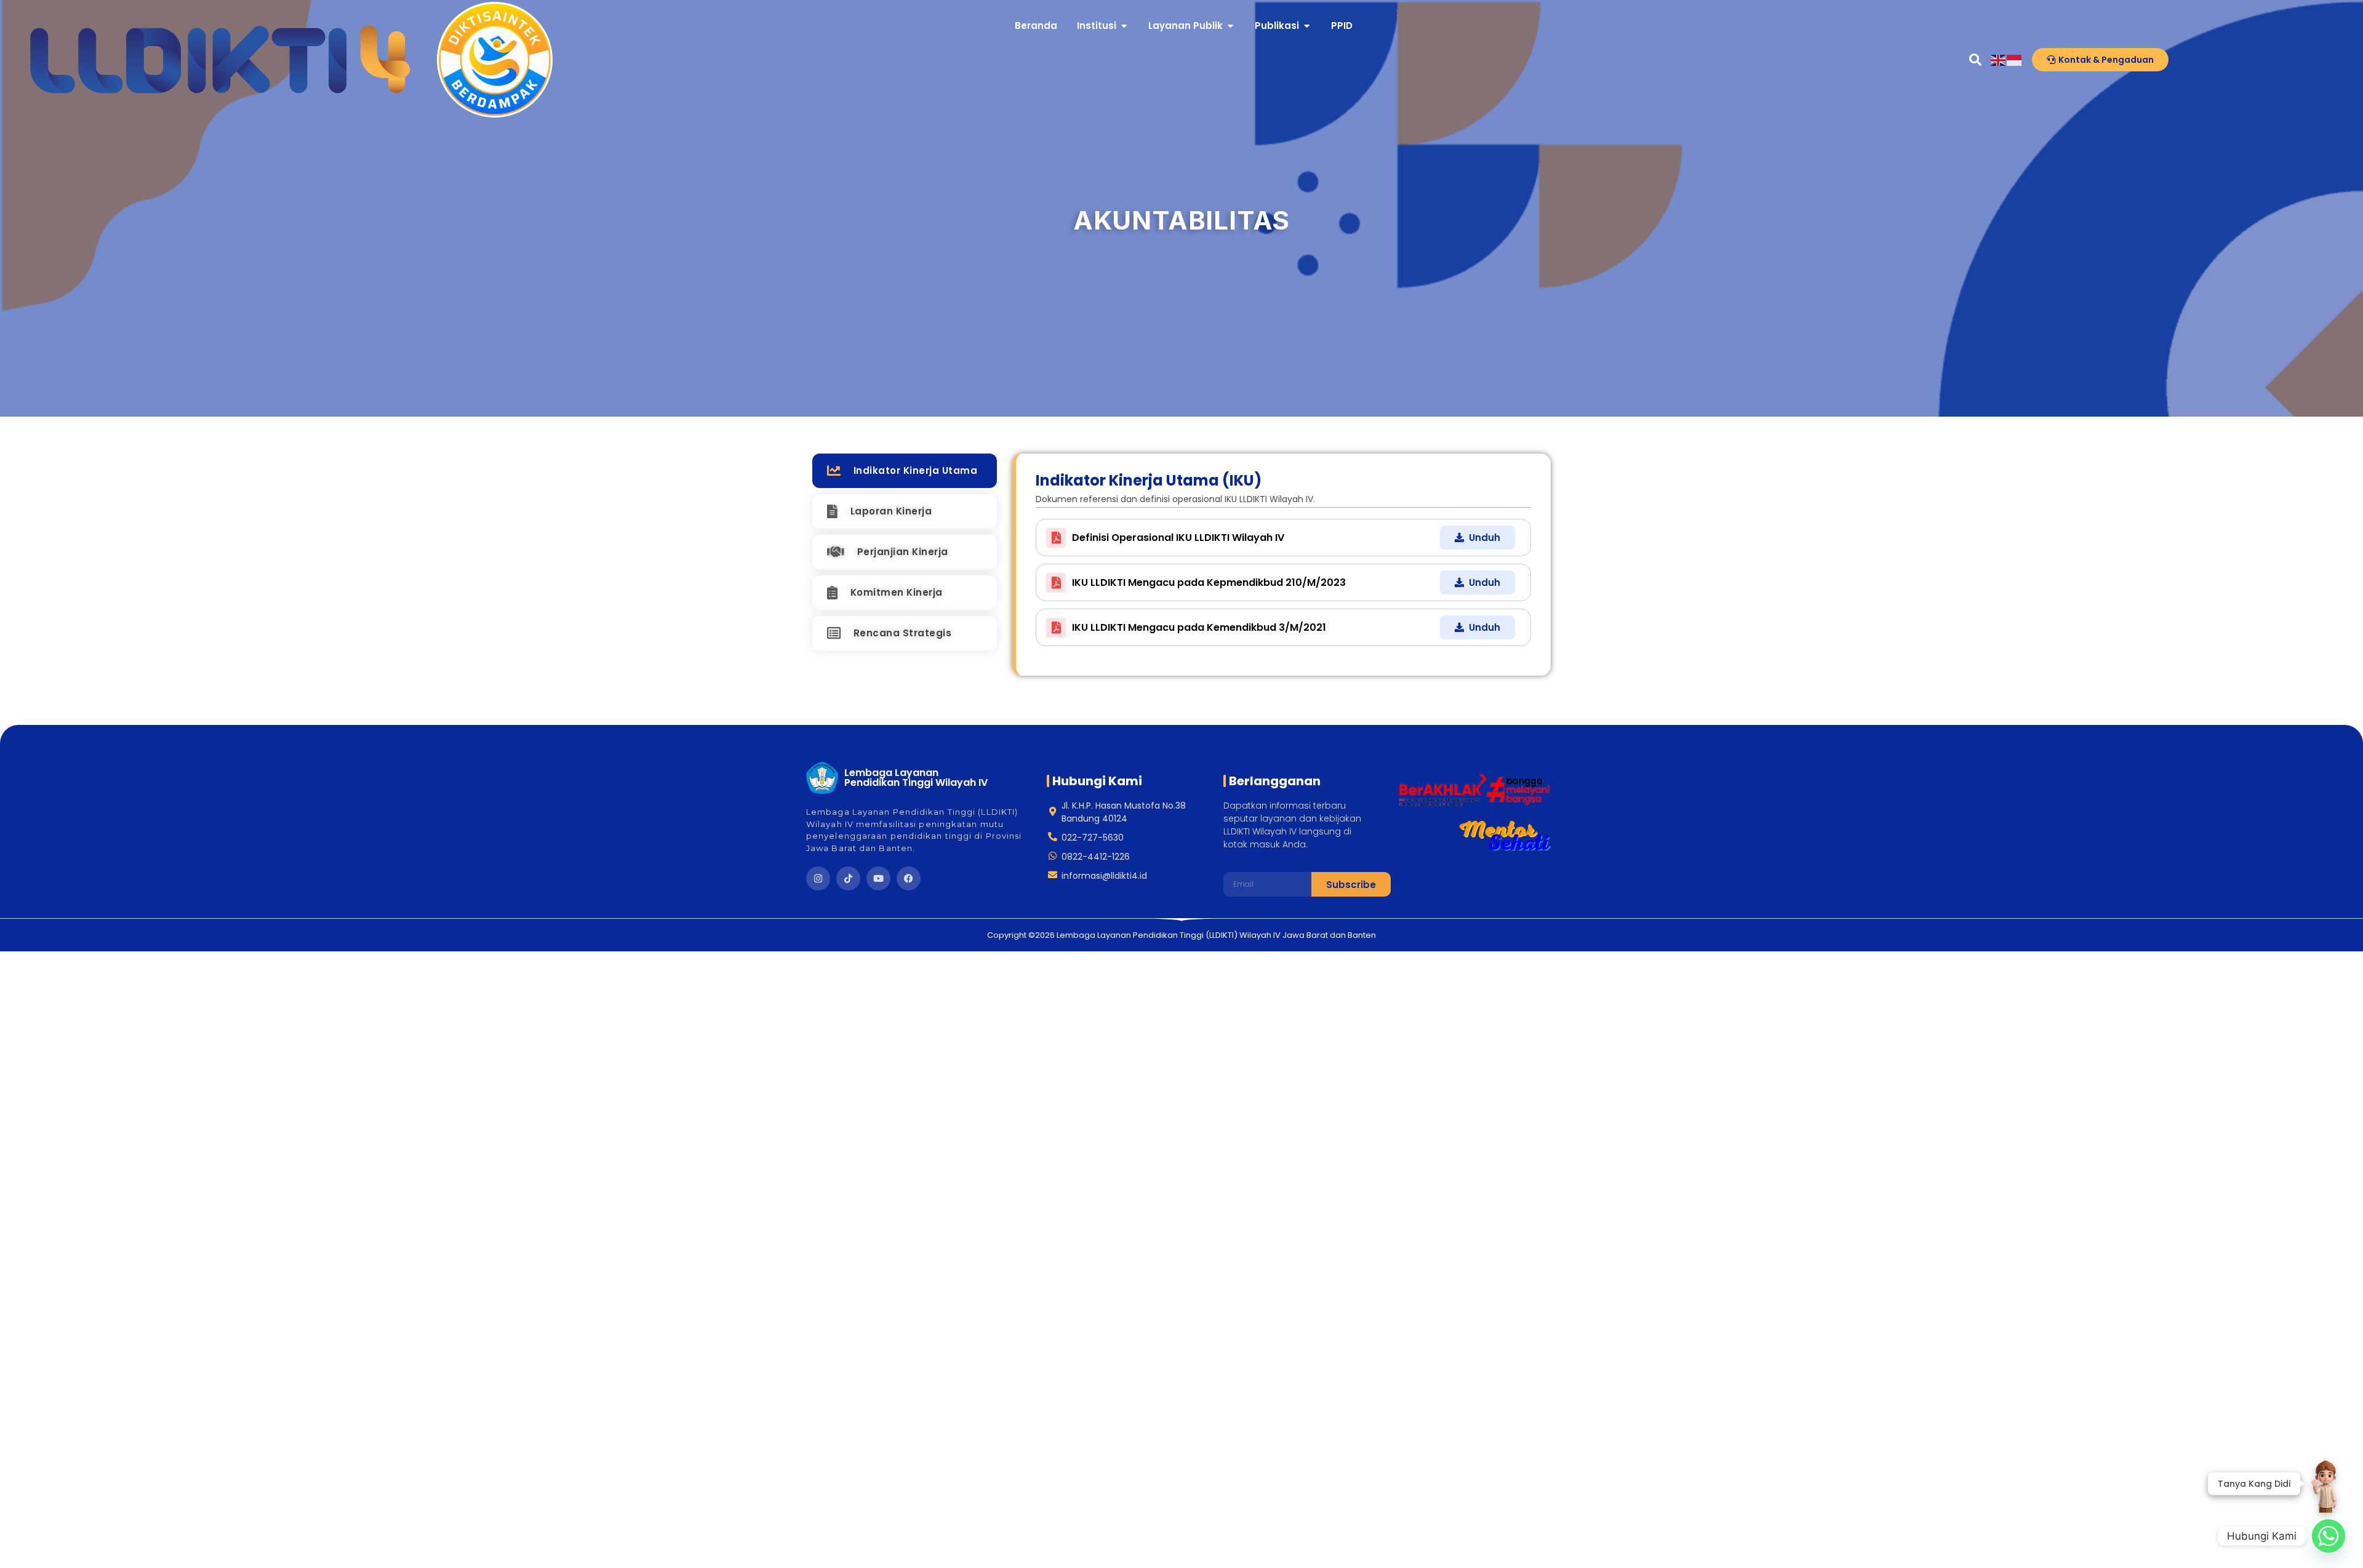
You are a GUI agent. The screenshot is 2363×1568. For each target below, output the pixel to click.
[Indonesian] (2015, 59)
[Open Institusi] (1124, 26)
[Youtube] (878, 878)
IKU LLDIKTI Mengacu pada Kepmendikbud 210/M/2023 (1209, 582)
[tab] (905, 471)
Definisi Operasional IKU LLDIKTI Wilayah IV (1178, 538)
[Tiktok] (848, 878)
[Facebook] (909, 878)
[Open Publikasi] (1307, 26)
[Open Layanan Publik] (1230, 26)
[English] (1999, 59)
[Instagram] (818, 878)
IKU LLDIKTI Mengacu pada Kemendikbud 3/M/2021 (1199, 627)
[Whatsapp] (2329, 1536)
